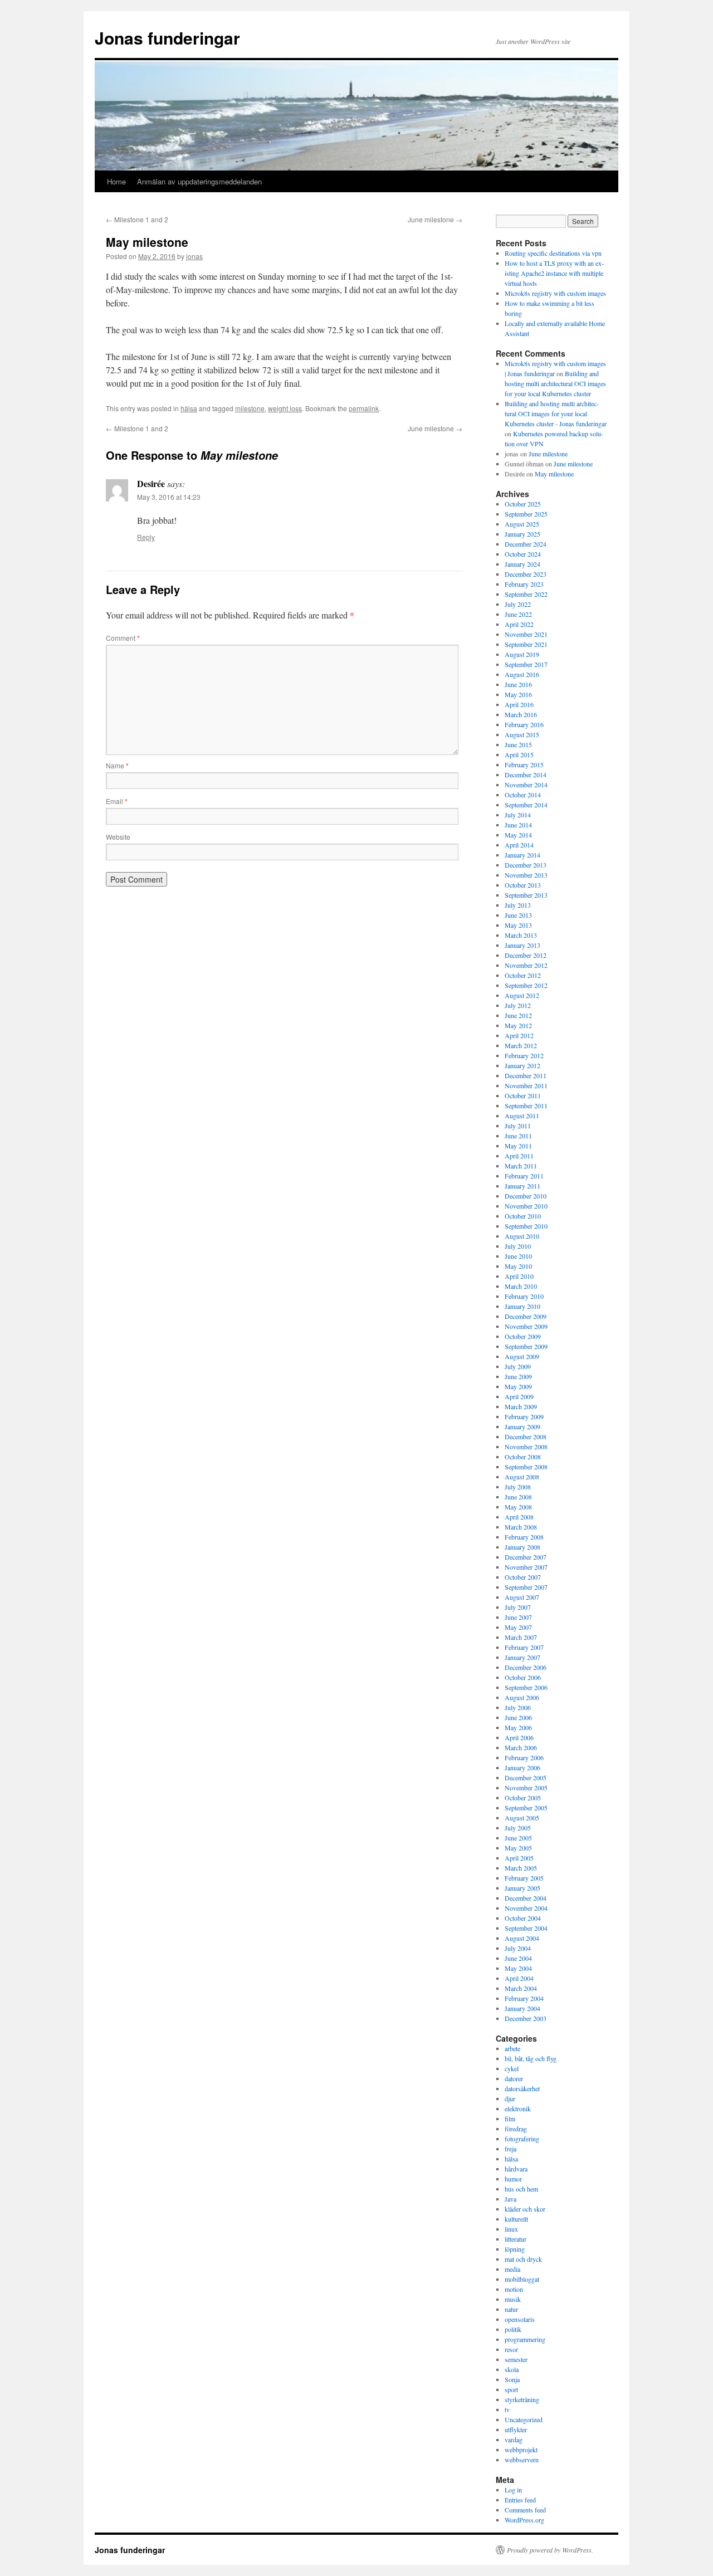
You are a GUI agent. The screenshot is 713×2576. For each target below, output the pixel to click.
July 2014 (518, 815)
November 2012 (526, 965)
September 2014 (526, 805)
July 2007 (518, 1607)
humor (513, 2179)
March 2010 (521, 1286)
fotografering (522, 2139)
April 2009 (519, 1396)
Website (118, 837)
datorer (514, 2078)
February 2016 (524, 724)
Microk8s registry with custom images (555, 293)
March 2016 (521, 714)
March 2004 (521, 1988)
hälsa (189, 408)
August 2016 (522, 674)
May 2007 (518, 1627)
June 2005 (518, 1838)
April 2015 (519, 754)
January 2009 (522, 1426)
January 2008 (522, 1547)
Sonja (512, 2379)
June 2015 (518, 744)
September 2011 (526, 1106)
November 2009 (526, 1326)
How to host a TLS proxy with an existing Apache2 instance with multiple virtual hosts (554, 273)
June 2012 (518, 1015)
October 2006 (523, 1677)
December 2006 (526, 1667)
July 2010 (518, 1246)
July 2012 (518, 1005)
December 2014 (526, 775)
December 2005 (526, 1778)
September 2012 (526, 985)
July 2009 (518, 1366)
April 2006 (519, 1737)
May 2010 (518, 1266)
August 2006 (522, 1697)
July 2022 (518, 604)
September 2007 (526, 1587)
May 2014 (518, 835)
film (510, 2119)
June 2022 (518, 614)
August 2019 (522, 654)
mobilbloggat (522, 2279)
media (512, 2269)
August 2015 (522, 734)
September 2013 (526, 895)
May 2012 (518, 1025)
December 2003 (526, 2018)
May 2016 (518, 694)
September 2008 (526, 1467)
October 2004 (523, 1918)
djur (510, 2098)
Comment (123, 638)
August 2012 (522, 995)
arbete (512, 2048)
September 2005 (526, 1808)
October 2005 (523, 1798)
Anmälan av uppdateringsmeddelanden (199, 181)
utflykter (516, 2429)
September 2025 (526, 514)
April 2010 (519, 1276)
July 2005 (518, 1828)
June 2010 (518, 1256)
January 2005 (522, 1888)
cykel (512, 2068)
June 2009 (518, 1376)
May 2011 (518, 1146)
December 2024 (526, 544)
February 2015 (524, 764)
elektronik (518, 2108)
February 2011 (524, 1176)
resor (511, 2349)
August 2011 (522, 1116)
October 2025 (523, 504)
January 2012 (522, 1065)
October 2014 (523, 795)
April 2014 (519, 845)
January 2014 (522, 855)
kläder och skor (525, 2209)
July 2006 (518, 1707)
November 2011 (526, 1085)
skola (512, 2369)
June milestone (435, 219)
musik (513, 2299)
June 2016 (518, 684)
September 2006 (526, 1687)
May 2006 (518, 1727)
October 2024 (523, 554)
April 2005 (519, 1858)
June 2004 (518, 1958)
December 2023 (526, 574)
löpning (515, 2249)
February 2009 (524, 1416)
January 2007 (522, 1657)
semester (516, 2359)
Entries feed (520, 2500)
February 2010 (524, 1296)
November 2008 (526, 1447)
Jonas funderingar (167, 38)
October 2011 (523, 1095)
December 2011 (526, 1075)
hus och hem (521, 2189)
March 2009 (521, 1406)
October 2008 (523, 1457)
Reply (146, 537)
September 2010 (526, 1226)
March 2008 (521, 1527)
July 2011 (518, 1126)
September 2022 (526, 594)
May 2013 (518, 925)
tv (507, 2409)
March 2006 (521, 1747)
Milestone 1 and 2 (137, 219)
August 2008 (522, 1477)
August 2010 (522, 1236)
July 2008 (518, 1487)
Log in (513, 2490)
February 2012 (524, 1055)
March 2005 (521, 1868)
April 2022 (519, 624)
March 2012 (521, 1045)
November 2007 (526, 1567)
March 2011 (521, 1166)
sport (511, 2389)
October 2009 (523, 1336)
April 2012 (519, 1035)
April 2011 (519, 1156)
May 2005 (518, 1848)
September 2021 (526, 644)
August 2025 (522, 524)
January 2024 (522, 564)
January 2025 (522, 534)
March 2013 (521, 935)
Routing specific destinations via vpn (553, 253)
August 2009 (522, 1356)
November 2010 (526, 1206)
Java (511, 2199)
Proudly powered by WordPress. (550, 2550)
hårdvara (516, 2169)
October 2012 (523, 975)
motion (514, 2289)
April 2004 (519, 1978)
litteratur (516, 2239)
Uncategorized (524, 2419)
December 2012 (526, 955)
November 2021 (526, 634)
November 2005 (526, 1788)
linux (511, 2229)
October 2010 (523, 1216)
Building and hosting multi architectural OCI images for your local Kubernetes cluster (555, 383)
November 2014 (526, 785)
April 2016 (519, 704)
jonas (194, 256)
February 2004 (524, 1998)
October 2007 (523, 1577)
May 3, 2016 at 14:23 (169, 497)
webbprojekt (521, 2450)
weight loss (285, 408)
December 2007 (526, 1557)
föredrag (516, 2129)
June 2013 (518, 915)
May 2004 (518, 1968)
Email (117, 801)
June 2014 (518, 825)
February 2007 (524, 1647)
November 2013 (526, 875)
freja (511, 2149)
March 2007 (521, 1637)
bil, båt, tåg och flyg (531, 2058)
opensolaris (520, 2319)
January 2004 (522, 2008)
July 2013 (518, 905)
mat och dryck (523, 2259)
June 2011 (518, 1136)
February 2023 (524, 584)
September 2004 (526, 1928)
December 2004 (526, 1898)
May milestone (554, 474)
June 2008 (518, 1497)
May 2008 (518, 1507)
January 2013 (522, 945)
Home (116, 181)
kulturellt (516, 2219)
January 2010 (522, 1306)
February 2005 (524, 1878)
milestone (250, 408)
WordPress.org (524, 2520)
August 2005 (522, 1818)
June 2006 (518, 1717)
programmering (525, 2339)
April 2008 (519, 1517)
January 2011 (522, 1186)
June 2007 (518, 1617)
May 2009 (518, 1386)
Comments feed (525, 2510)
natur (511, 2309)
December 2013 (526, 865)
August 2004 (522, 1938)
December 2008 (526, 1436)
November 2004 (526, 1908)
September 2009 (526, 1346)
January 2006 (522, 1767)
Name (117, 765)
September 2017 (526, 664)
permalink (364, 408)
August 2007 (522, 1597)
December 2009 (526, 1316)
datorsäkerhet (522, 2088)
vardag (514, 2439)
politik (513, 2329)
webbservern (522, 2460)
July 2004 (518, 1948)
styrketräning (522, 2399)
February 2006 (524, 1757)
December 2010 (526, 1196)
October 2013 (523, 885)
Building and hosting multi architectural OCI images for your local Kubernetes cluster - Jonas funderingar (556, 413)
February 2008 (524, 1537)
